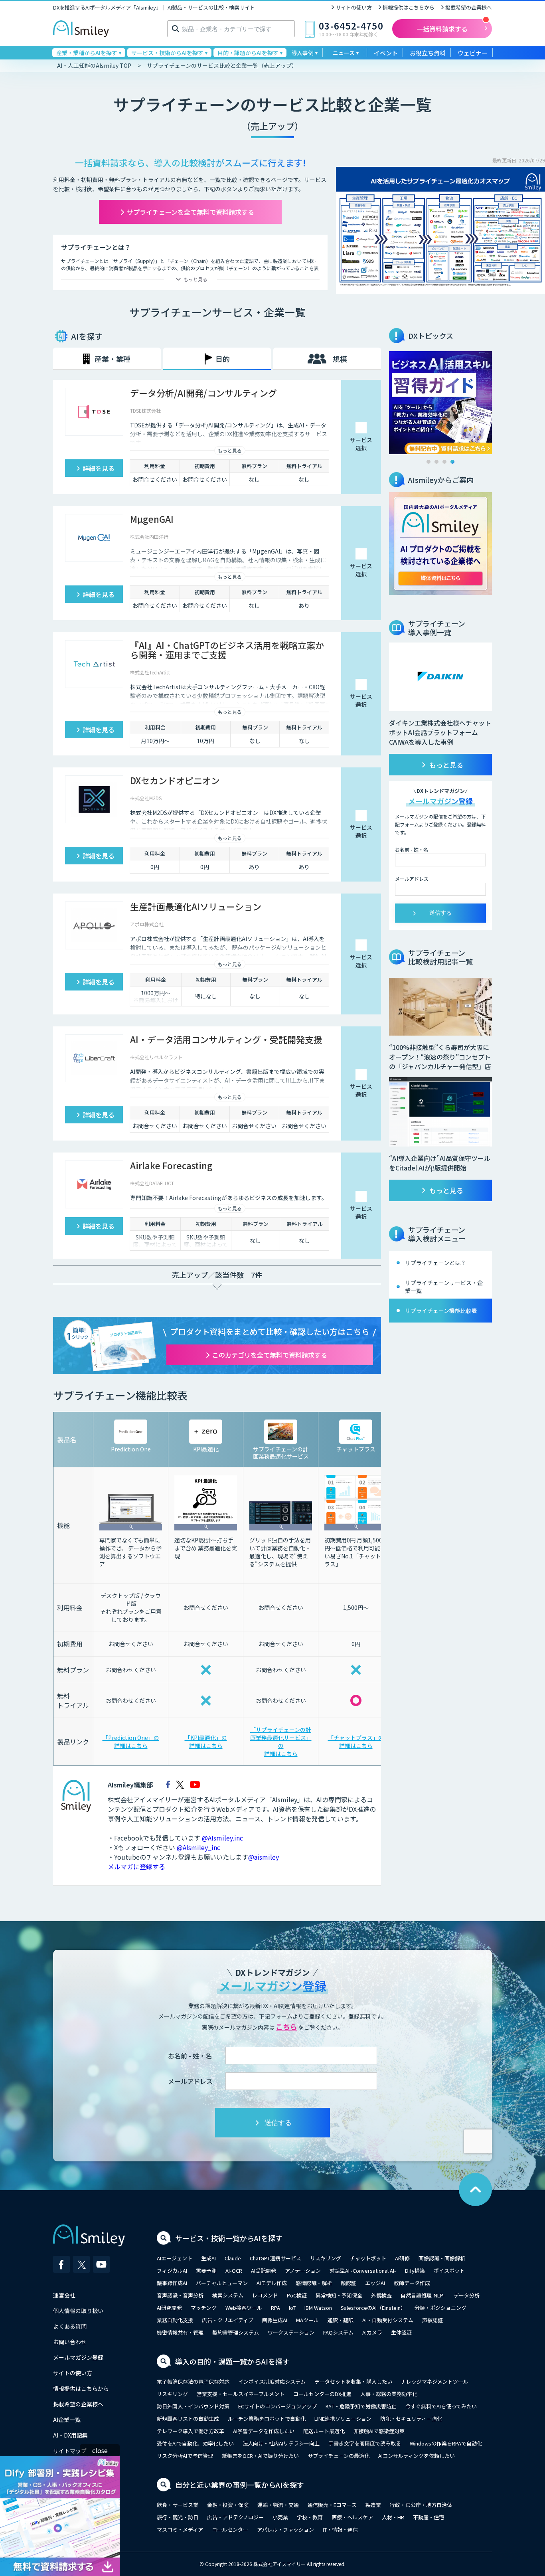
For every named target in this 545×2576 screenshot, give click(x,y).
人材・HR (393, 2517)
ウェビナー (473, 53)
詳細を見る (99, 468)
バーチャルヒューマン (222, 2283)
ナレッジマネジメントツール (435, 2381)
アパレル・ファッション (285, 2530)
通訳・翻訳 (341, 2320)
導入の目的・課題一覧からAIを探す (232, 2361)
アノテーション (303, 2271)
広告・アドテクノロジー (235, 2517)
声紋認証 (432, 2320)
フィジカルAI (172, 2271)
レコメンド (265, 2295)
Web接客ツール (244, 2308)
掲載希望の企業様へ (469, 7)
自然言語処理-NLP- (423, 2295)
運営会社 (64, 2295)
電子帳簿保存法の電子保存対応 (193, 2381)
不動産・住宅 (428, 2517)
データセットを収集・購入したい (353, 2381)
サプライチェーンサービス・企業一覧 (444, 1287)
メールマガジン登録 (78, 2357)
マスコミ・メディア (180, 2530)
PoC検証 (297, 2295)
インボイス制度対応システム (272, 2381)
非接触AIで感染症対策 (379, 2431)
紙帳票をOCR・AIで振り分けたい (260, 2456)
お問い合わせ (70, 2342)
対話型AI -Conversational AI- (363, 2271)
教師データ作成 (412, 2283)
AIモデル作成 (272, 2283)
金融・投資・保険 (228, 2505)
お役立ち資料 (428, 53)
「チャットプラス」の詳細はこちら (356, 1742)
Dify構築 (415, 2271)
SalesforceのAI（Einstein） (373, 2308)
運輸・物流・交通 (278, 2505)
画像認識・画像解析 (442, 2258)
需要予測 (206, 2271)
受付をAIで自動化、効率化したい (195, 2443)
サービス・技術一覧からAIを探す (229, 2238)
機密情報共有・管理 (180, 2332)
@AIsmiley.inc (222, 1838)
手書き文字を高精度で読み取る (365, 2443)
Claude (233, 2258)
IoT (292, 2308)
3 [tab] (444, 462)
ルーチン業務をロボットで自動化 (267, 2419)
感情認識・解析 (314, 2283)
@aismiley (264, 1857)
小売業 (280, 2517)
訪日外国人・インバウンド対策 (193, 2406)
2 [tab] (436, 462)
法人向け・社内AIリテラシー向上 (281, 2443)
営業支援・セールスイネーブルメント (241, 2394)
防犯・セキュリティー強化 (411, 2419)
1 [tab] (428, 462)
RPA (275, 2308)
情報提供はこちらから (409, 7)
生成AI (208, 2258)
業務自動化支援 (175, 2320)
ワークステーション (291, 2332)
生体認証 (401, 2332)
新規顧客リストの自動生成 (188, 2419)
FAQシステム (338, 2332)
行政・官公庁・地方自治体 (421, 2505)
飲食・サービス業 (178, 2505)
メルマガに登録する (136, 1866)
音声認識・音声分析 (180, 2295)
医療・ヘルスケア (352, 2517)
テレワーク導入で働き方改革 (191, 2431)
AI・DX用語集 (70, 2435)
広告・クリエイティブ (228, 2320)
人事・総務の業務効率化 (389, 2394)
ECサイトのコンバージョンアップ (277, 2406)
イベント (386, 53)
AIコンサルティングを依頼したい (417, 2456)
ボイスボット (449, 2271)
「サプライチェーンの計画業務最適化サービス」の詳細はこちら (281, 1742)
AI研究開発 (169, 2308)
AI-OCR (234, 2271)
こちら (286, 2026)
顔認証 (349, 2283)
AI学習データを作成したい (264, 2431)
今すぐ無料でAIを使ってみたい (441, 2406)
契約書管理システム (236, 2332)
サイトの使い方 (354, 7)
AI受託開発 (264, 2271)
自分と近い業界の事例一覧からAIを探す (240, 2485)
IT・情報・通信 (340, 2530)
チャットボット (368, 2258)
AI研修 (402, 2258)
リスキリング (326, 2258)
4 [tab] (452, 462)
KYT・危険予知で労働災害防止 (361, 2406)
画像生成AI (275, 2320)
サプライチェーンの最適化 (339, 2456)
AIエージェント (175, 2258)
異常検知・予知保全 (339, 2295)
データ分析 (467, 2295)
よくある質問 (70, 2326)
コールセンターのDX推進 (322, 2394)
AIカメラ (372, 2332)
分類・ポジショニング (440, 2308)
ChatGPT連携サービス (275, 2258)
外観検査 (381, 2295)
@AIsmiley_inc (198, 1847)
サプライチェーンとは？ (435, 1263)
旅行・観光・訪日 (178, 2517)
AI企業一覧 (67, 2420)
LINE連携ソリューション (343, 2419)
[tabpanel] (440, 403)
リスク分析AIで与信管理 (185, 2456)
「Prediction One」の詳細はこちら (131, 1742)
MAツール (307, 2320)
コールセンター (230, 2530)
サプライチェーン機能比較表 (441, 1311)
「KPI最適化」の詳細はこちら (206, 1742)
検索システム (228, 2295)
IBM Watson (318, 2308)
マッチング (204, 2308)
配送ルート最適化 (324, 2431)
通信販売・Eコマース (332, 2505)
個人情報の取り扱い (78, 2311)
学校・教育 (310, 2517)
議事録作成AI (172, 2283)
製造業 (373, 2505)
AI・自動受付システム (388, 2320)
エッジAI (375, 2283)
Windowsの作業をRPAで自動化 (446, 2443)
